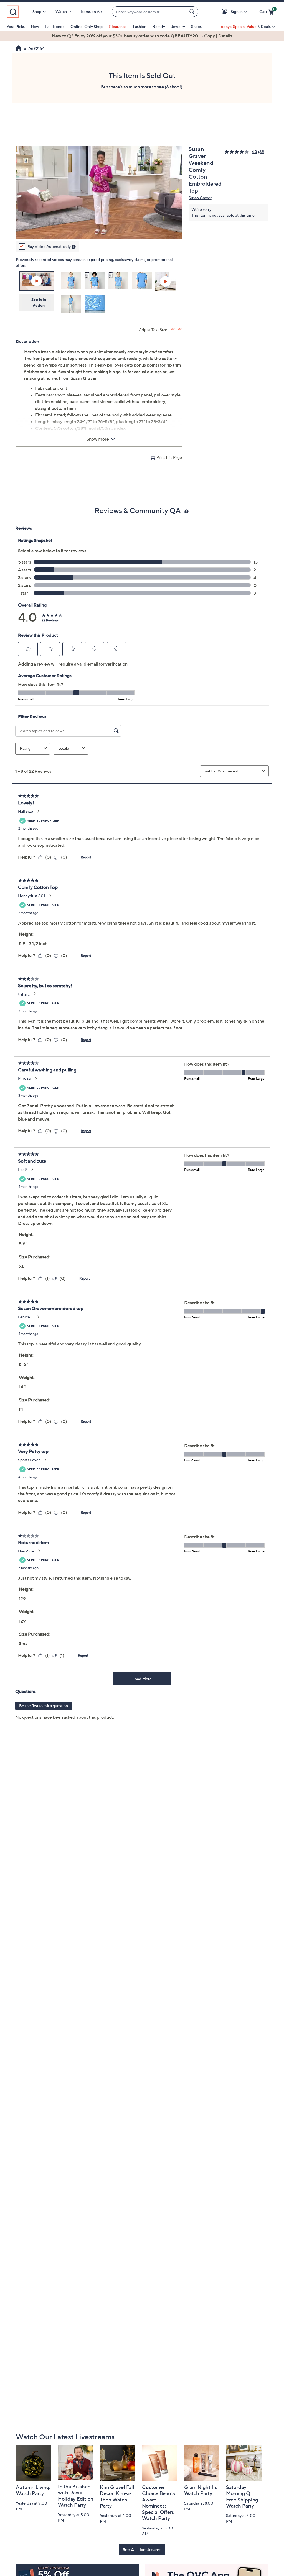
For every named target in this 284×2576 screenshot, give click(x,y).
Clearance (118, 26)
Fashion (140, 26)
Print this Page (169, 457)
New (35, 26)
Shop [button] (37, 11)
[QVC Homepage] (19, 49)
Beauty (159, 26)
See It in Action (39, 302)
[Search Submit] (193, 12)
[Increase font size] (173, 329)
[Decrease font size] (180, 329)
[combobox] (149, 12)
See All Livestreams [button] (142, 2549)
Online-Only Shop (87, 26)
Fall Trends (55, 26)
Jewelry (178, 26)
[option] (142, 36)
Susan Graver (200, 198)
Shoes (196, 26)
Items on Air (92, 11)
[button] (225, 12)
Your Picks (16, 26)
